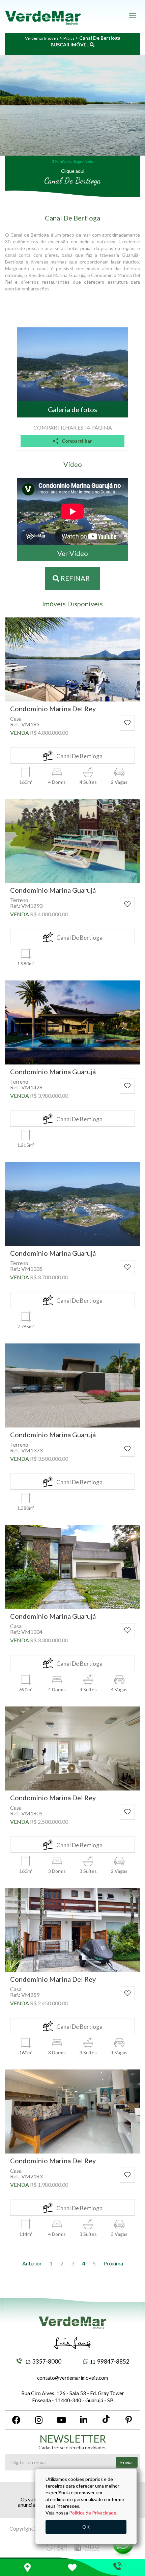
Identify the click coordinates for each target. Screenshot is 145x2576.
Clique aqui (73, 171)
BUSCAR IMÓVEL (70, 45)
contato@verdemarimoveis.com (72, 2378)
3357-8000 (43, 2361)
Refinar (75, 578)
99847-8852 (110, 2361)
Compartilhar (77, 441)
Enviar (127, 2462)
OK (86, 2527)
